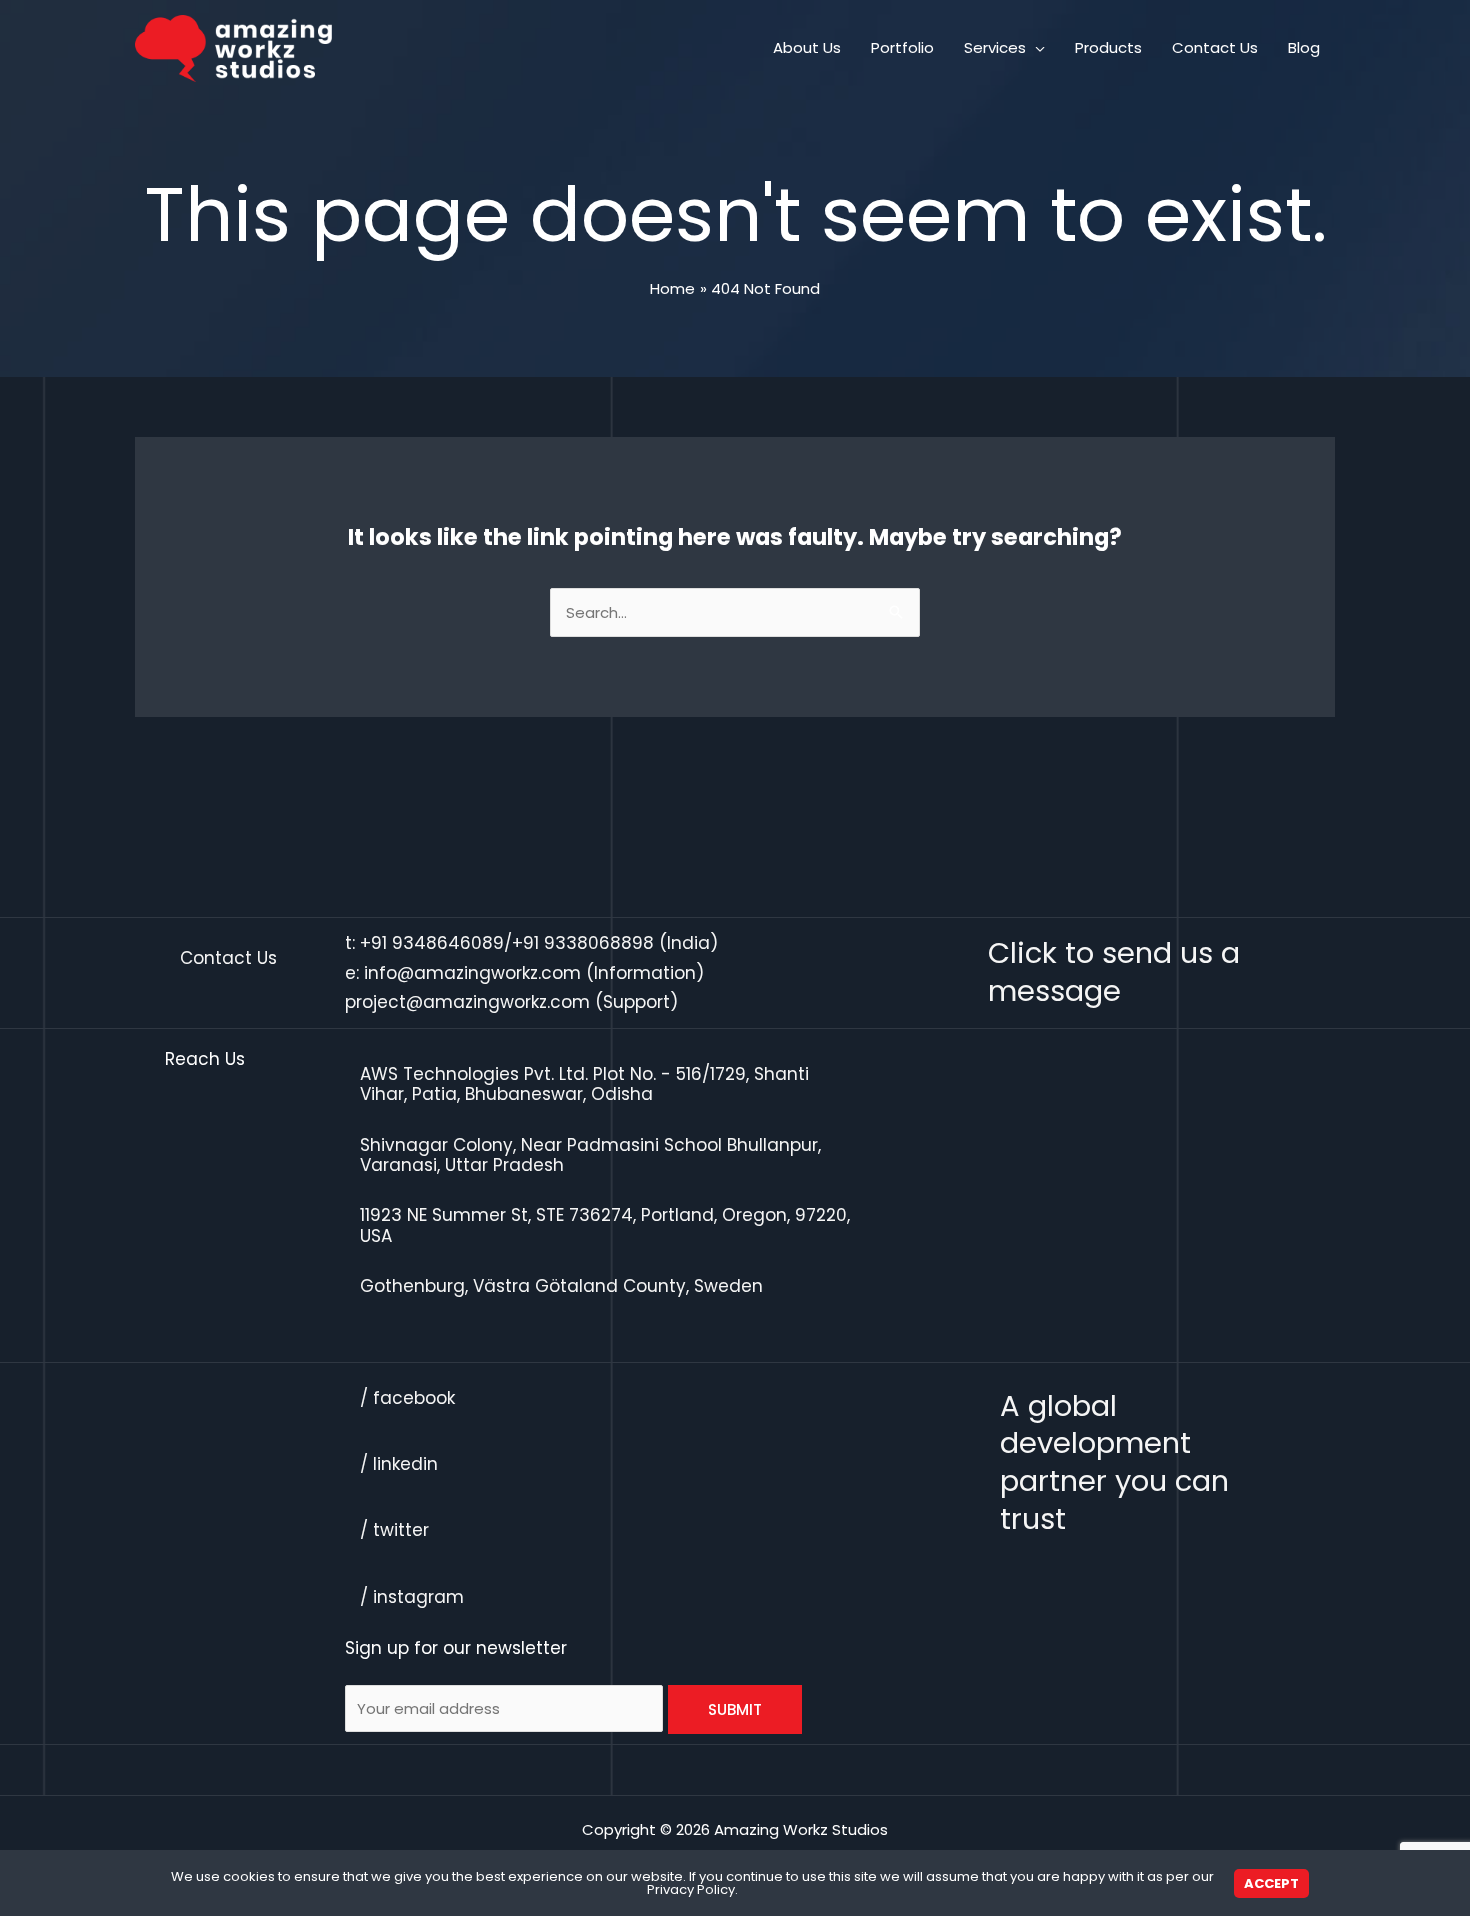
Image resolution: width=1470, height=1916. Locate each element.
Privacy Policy (691, 1889)
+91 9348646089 (432, 943)
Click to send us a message (1114, 972)
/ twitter (394, 1530)
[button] (1035, 48)
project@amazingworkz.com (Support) (511, 1002)
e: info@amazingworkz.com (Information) (524, 973)
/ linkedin (399, 1464)
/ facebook (407, 1398)
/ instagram (412, 1597)
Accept (1271, 1883)
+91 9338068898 (583, 943)
